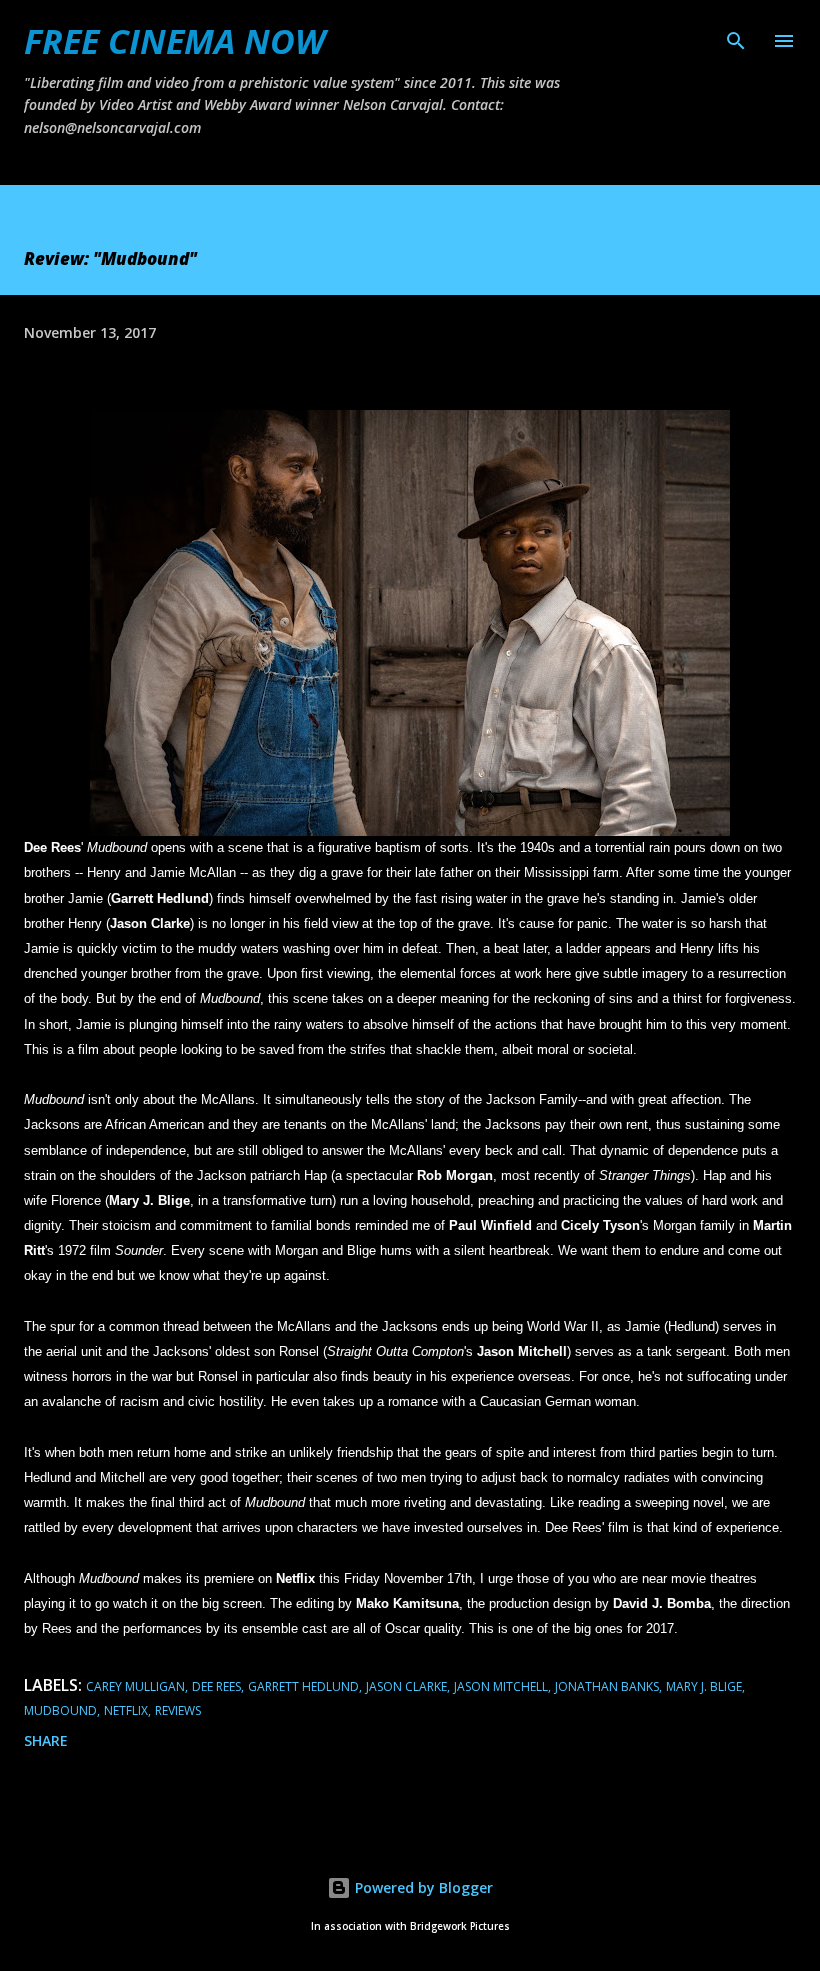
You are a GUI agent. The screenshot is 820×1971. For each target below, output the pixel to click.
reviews (178, 1710)
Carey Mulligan (135, 1686)
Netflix (126, 1710)
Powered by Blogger (422, 1887)
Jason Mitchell (501, 1686)
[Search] (736, 36)
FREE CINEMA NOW (174, 41)
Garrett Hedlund (303, 1686)
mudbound (60, 1710)
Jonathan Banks (607, 1686)
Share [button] (46, 1740)
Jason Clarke (406, 1686)
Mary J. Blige (704, 1686)
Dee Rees (216, 1686)
